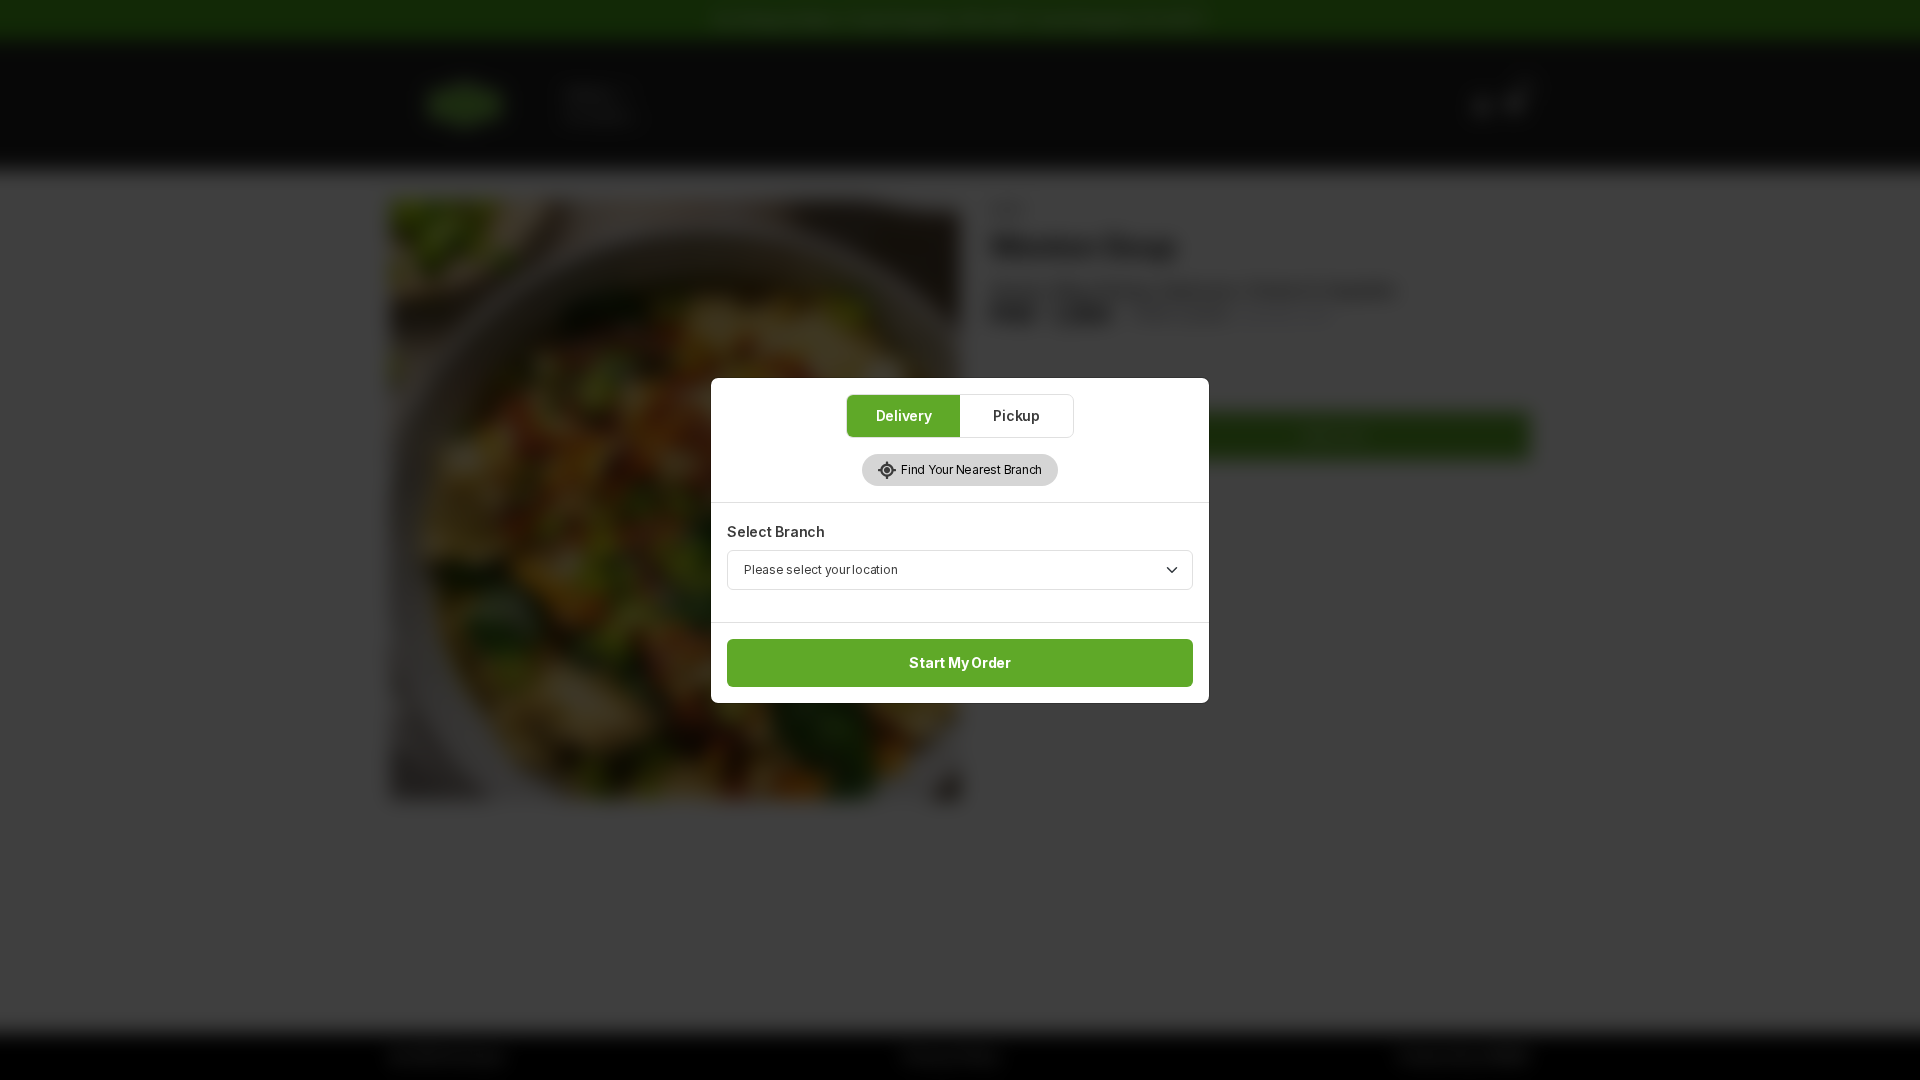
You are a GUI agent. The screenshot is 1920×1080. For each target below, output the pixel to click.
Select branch (776, 531)
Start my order (960, 662)
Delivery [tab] (904, 415)
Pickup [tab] (1016, 415)
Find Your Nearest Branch (969, 469)
